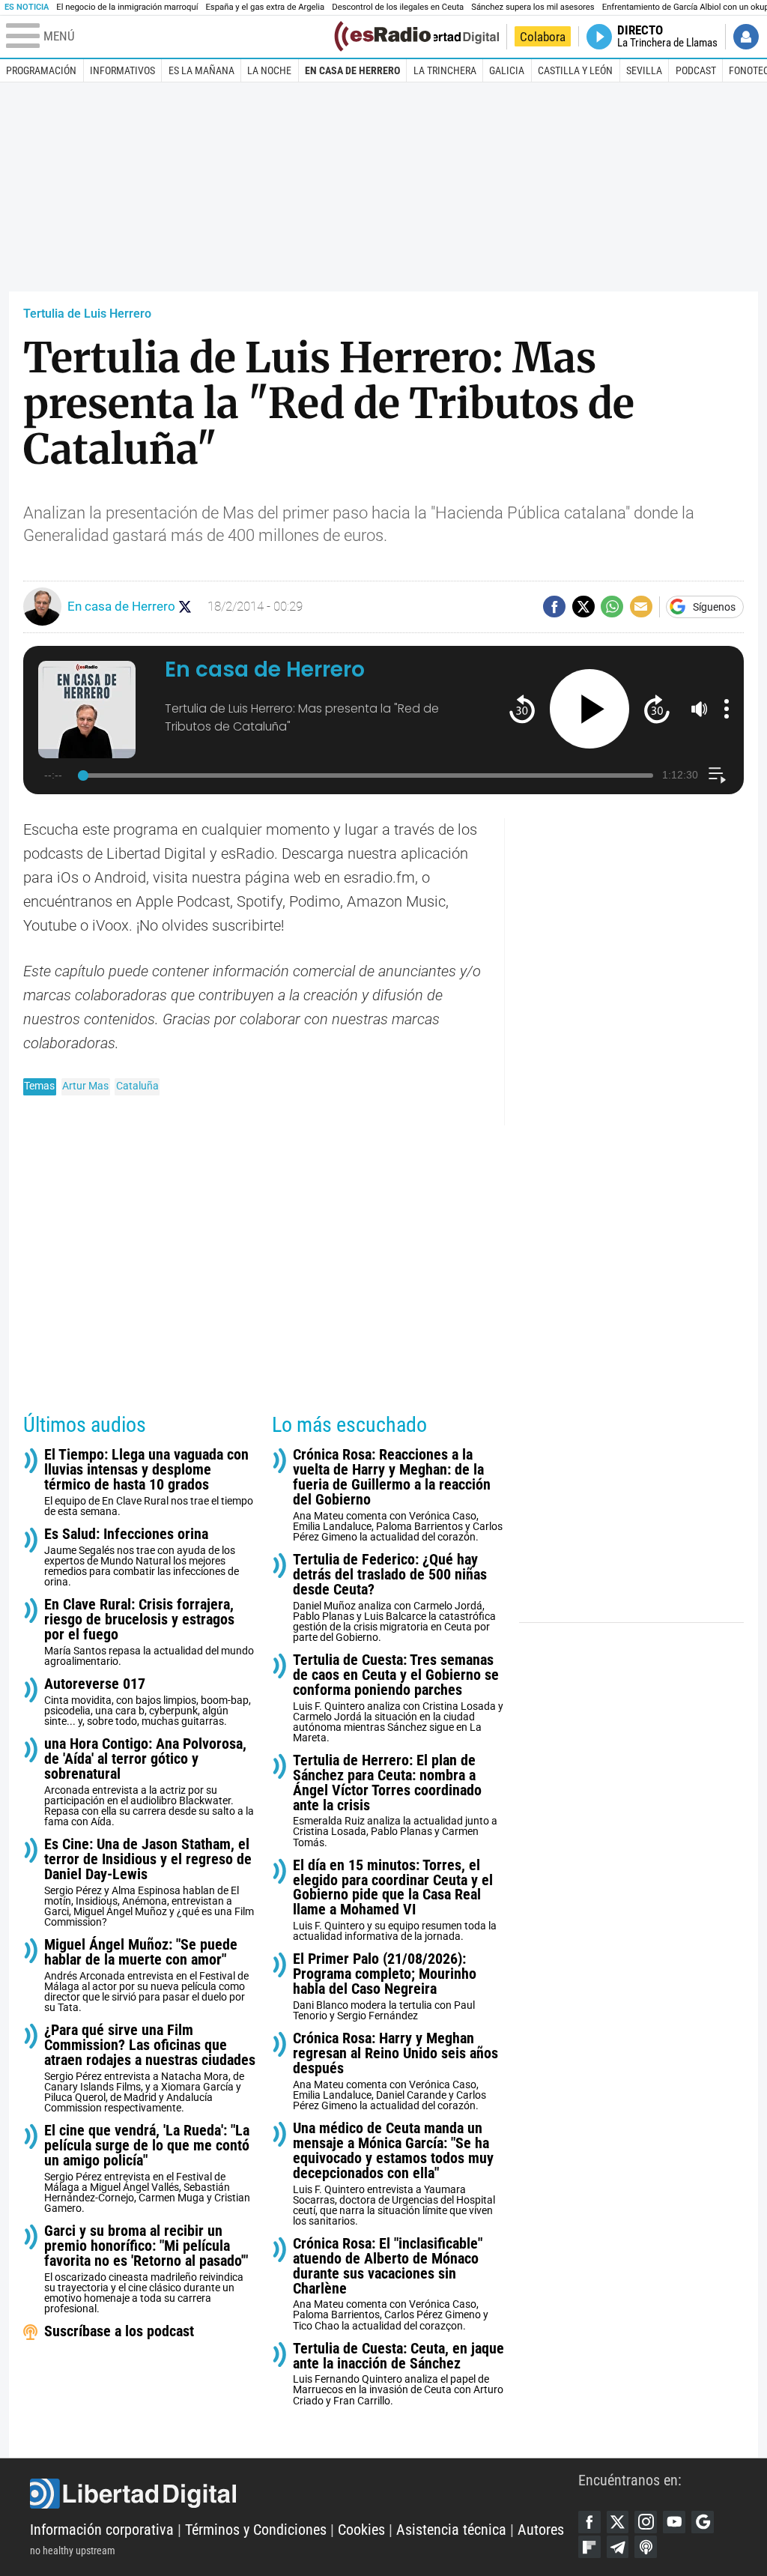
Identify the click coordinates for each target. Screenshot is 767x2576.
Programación (41, 70)
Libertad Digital (304, 2494)
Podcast (696, 70)
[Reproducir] (590, 709)
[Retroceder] (522, 708)
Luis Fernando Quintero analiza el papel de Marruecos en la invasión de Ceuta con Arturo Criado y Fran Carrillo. (398, 2374)
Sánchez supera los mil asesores (533, 7)
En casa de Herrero (352, 70)
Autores (541, 2530)
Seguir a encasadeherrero (185, 607)
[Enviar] (612, 607)
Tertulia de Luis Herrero (87, 314)
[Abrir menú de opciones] (727, 709)
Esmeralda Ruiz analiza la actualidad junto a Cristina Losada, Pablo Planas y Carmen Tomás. (395, 1801)
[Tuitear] (583, 607)
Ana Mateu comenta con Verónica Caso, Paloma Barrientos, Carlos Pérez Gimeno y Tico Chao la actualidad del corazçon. (391, 2284)
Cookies (361, 2530)
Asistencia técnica (451, 2530)
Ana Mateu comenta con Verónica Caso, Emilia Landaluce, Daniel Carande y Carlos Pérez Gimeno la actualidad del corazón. (395, 2071)
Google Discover (703, 2522)
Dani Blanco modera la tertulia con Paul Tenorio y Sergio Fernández (385, 1987)
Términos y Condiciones (256, 2530)
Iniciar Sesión (746, 37)
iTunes (646, 2547)
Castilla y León (575, 70)
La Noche (269, 70)
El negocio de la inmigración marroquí (127, 7)
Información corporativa (102, 2530)
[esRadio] (382, 36)
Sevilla (644, 70)
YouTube (674, 2522)
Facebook (589, 2522)
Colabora (543, 37)
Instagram (646, 2522)
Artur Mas (85, 1086)
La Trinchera (445, 70)
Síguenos (714, 607)
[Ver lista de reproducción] (717, 775)
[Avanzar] (657, 708)
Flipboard (589, 2547)
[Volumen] (700, 709)
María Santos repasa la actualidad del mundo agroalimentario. (149, 1632)
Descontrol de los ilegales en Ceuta (398, 7)
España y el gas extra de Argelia (265, 7)
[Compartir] (554, 607)
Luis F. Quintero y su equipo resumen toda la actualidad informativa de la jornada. (395, 1901)
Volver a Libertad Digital (448, 37)
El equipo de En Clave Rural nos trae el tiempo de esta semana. (149, 1482)
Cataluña (137, 1086)
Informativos (122, 70)
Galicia (507, 70)
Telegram (618, 2547)
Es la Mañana (201, 70)
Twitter (618, 2522)
